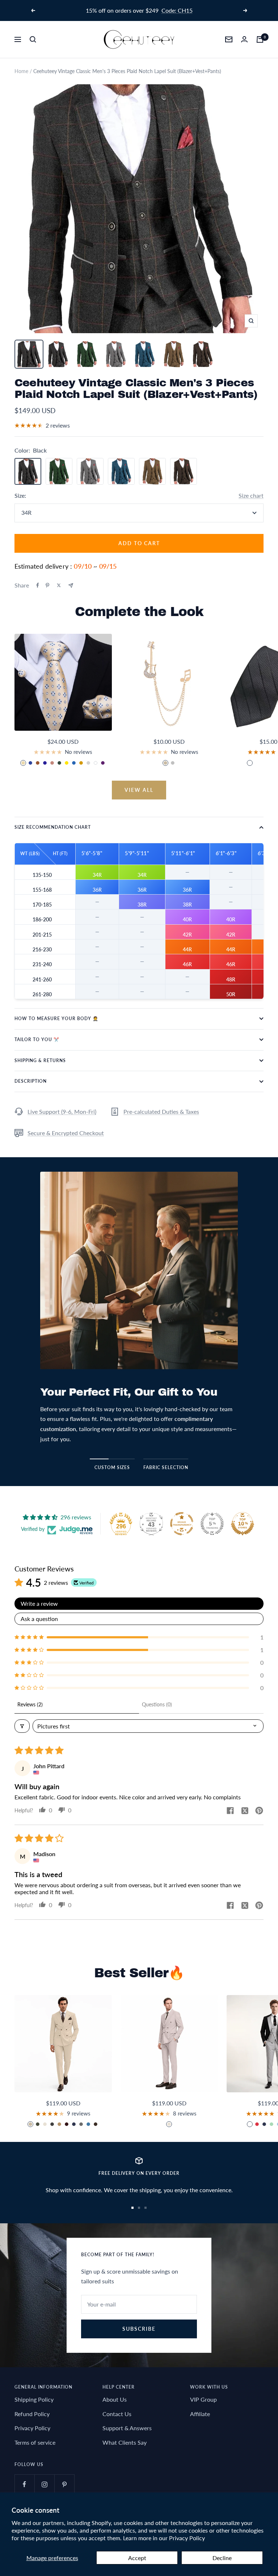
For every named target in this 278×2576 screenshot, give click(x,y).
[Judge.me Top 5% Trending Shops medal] (212, 1524)
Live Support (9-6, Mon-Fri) (62, 1111)
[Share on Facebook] (38, 585)
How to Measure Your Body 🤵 (56, 1018)
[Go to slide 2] (139, 2208)
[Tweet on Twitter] (59, 585)
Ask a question (39, 1619)
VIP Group (203, 2399)
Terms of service (35, 2442)
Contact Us (117, 2414)
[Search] (33, 39)
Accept (137, 2558)
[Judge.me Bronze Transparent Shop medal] (182, 1524)
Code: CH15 (177, 10)
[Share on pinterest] (259, 1811)
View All (139, 790)
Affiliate (200, 2414)
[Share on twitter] (245, 1811)
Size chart (251, 495)
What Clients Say (125, 2442)
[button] (139, 1637)
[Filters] (22, 1726)
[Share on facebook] (230, 1811)
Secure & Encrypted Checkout (66, 1133)
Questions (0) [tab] (157, 1704)
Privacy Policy (187, 2538)
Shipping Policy (34, 2399)
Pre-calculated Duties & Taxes (161, 1111)
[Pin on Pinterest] (47, 585)
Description (31, 1081)
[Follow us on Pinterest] (64, 2484)
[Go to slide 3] (146, 2208)
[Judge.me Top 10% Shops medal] (243, 1524)
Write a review (39, 1603)
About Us (115, 2399)
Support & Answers (127, 2428)
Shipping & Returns (40, 1060)
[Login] (244, 39)
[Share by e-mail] (71, 585)
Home (21, 71)
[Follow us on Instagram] (44, 2484)
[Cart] (260, 39)
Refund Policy (32, 2414)
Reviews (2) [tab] (30, 1704)
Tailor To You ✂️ (37, 1039)
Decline (222, 2558)
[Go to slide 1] (132, 2208)
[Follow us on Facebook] (24, 2484)
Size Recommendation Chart (53, 827)
